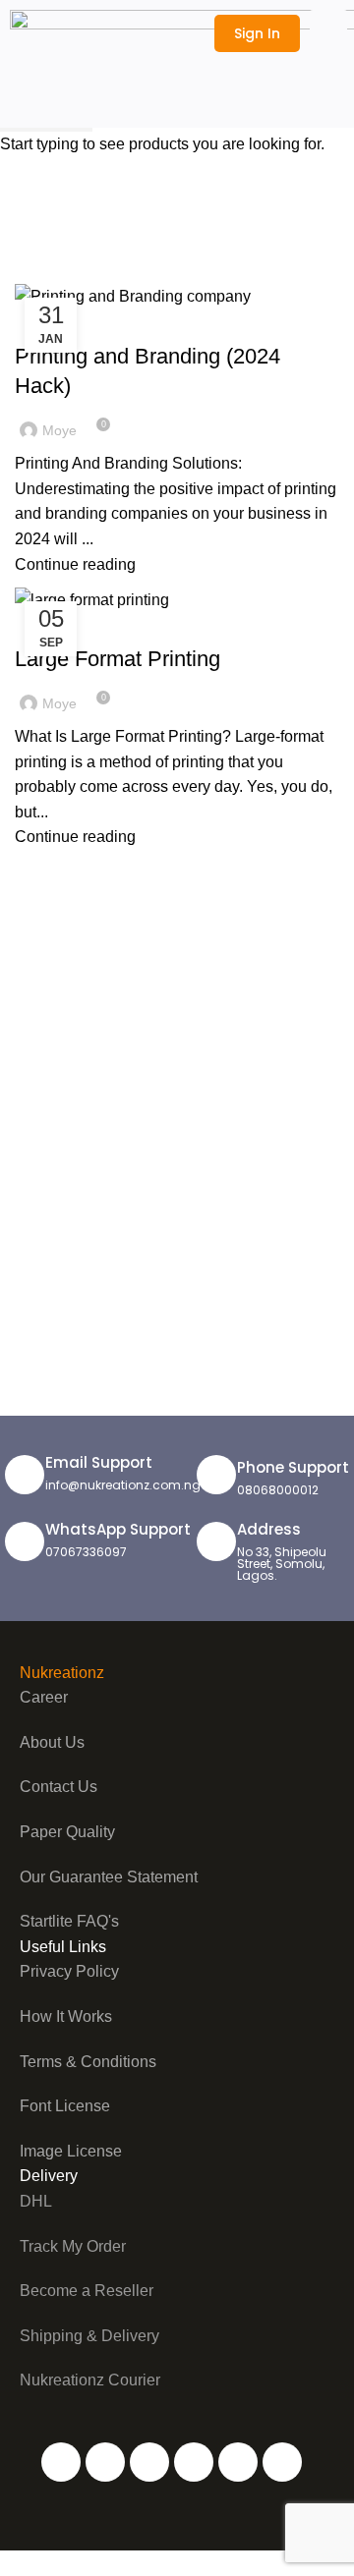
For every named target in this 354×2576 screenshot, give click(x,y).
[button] (328, 32)
